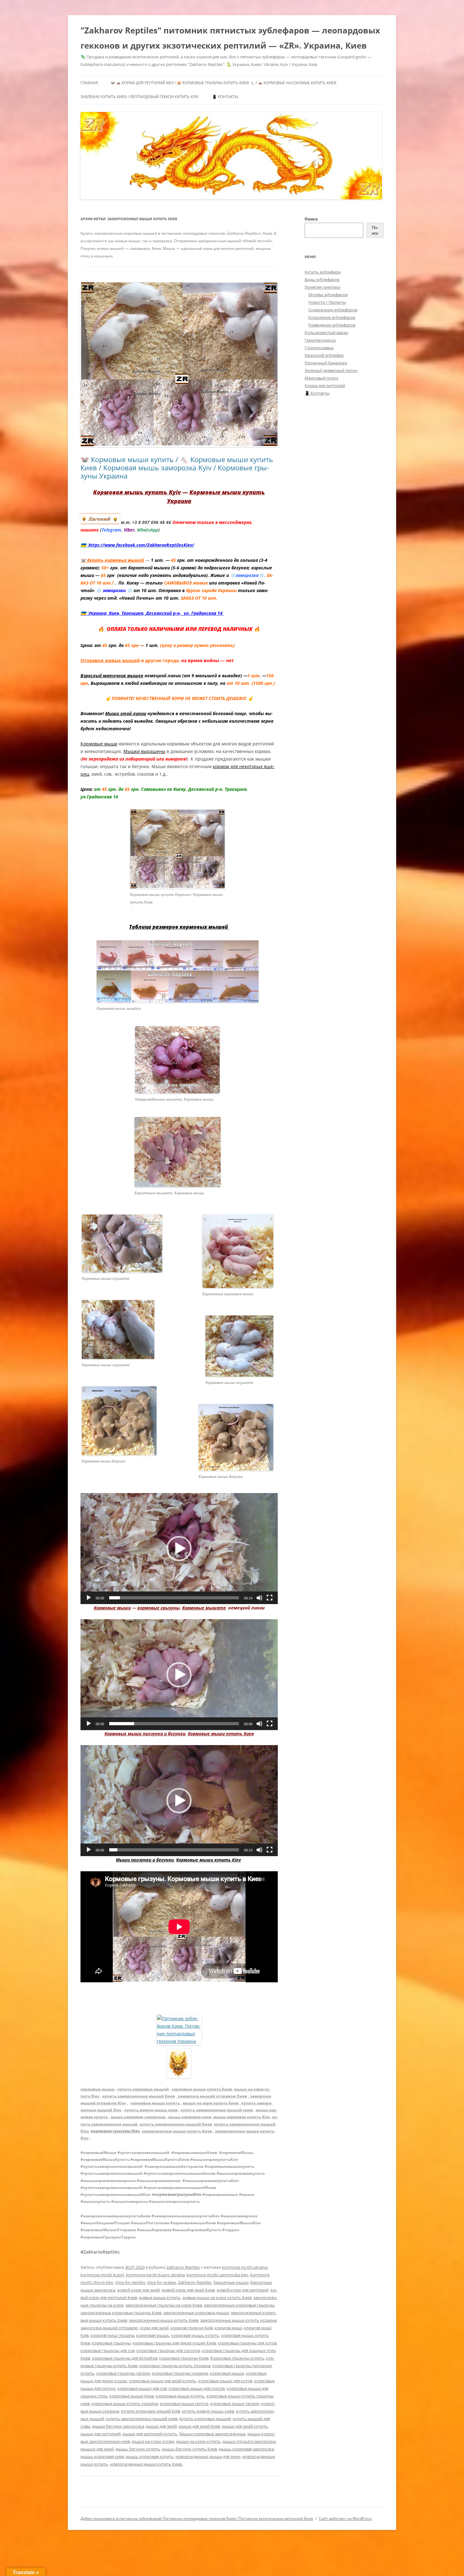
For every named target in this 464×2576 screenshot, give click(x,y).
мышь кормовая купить (150, 2456)
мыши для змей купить (245, 2426)
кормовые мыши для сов (142, 2388)
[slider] (174, 1598)
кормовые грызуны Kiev (115, 2131)
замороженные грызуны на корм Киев (164, 2305)
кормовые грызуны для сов (107, 2350)
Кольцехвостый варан (326, 332)
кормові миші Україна (112, 2335)
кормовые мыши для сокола (197, 2388)
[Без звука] (259, 1598)
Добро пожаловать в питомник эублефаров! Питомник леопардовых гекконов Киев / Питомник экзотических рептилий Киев (197, 2518)
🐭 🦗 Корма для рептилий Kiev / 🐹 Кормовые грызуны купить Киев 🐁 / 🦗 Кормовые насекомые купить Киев (223, 83)
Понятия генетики (322, 287)
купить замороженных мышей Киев (139, 2096)
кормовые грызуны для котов (247, 2343)
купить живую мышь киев (151, 2110)
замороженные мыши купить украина (238, 2320)
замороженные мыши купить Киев (177, 2131)
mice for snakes (162, 2282)
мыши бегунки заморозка (118, 2426)
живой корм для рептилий (242, 2290)
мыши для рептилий (101, 2434)
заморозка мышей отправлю (109, 2328)
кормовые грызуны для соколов (168, 2350)
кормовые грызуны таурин (123, 2373)
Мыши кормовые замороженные (212, 2434)
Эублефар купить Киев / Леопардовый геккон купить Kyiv (139, 97)
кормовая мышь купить (195, 2335)
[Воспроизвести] (89, 1598)
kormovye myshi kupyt (102, 2275)
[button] (179, 1549)
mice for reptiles (130, 2282)
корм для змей (154, 2328)
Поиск (311, 219)
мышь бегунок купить (138, 2449)
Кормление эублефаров (332, 317)
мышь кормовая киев (190, 2117)
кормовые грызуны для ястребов (125, 2358)
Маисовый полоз (321, 378)
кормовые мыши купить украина (125, 2403)
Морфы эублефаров (328, 295)
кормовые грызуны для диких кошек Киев (174, 2343)
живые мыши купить (160, 2297)
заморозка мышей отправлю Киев (212, 2096)
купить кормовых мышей (143, 2089)
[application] (179, 1549)
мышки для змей (97, 2449)
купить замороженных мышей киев (217, 2110)
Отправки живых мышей (110, 660)
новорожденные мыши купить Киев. (146, 2464)
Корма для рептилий (325, 385)
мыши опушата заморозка (249, 2441)
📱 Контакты (225, 97)
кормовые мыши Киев (131, 2396)
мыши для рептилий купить (150, 2434)
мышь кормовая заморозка (138, 2117)
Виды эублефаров (322, 279)
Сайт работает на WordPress (345, 2518)
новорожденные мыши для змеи (208, 2456)
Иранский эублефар (324, 355)
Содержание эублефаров (333, 310)
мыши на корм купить (198, 2441)
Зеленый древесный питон (331, 370)
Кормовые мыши (99, 744)
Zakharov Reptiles (183, 2267)
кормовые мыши (98, 2089)
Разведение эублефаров (332, 325)
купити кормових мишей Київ (150, 2411)
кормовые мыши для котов (225, 2381)
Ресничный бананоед (326, 363)
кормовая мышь (153, 2335)
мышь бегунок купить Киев (189, 2449)
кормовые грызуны (111, 2343)
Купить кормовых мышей (205, 2419)
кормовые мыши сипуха (184, 2403)
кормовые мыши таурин (235, 2403)
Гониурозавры (319, 348)
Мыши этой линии (126, 713)
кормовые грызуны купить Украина (175, 2366)
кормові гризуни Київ (192, 2328)
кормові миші (228, 2328)
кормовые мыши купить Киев (202, 2089)
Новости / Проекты (327, 302)
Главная (89, 83)
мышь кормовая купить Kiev (242, 2117)
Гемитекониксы (320, 340)
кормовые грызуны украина (180, 2373)
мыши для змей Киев (199, 2426)
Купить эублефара (323, 272)
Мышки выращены (144, 751)
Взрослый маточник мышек (112, 676)
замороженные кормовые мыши (196, 2313)
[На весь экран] (270, 1598)
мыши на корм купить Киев (211, 2103)
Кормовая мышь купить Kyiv (137, 492)
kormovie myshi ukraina (245, 2267)
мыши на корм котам (153, 2441)
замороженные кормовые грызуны (239, 2305)
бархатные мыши (231, 2282)
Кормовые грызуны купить (237, 2358)
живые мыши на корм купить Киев (217, 2297)
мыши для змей (161, 2426)
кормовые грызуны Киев (184, 2358)
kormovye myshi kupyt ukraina (155, 2275)
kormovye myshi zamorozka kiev (217, 2275)
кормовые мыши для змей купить (163, 2381)
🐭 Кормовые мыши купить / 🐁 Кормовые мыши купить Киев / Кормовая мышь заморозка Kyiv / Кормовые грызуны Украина (177, 468)
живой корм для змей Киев (188, 2290)
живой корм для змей (138, 2290)
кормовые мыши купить (155, 2103)
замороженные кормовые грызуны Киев (121, 2313)
